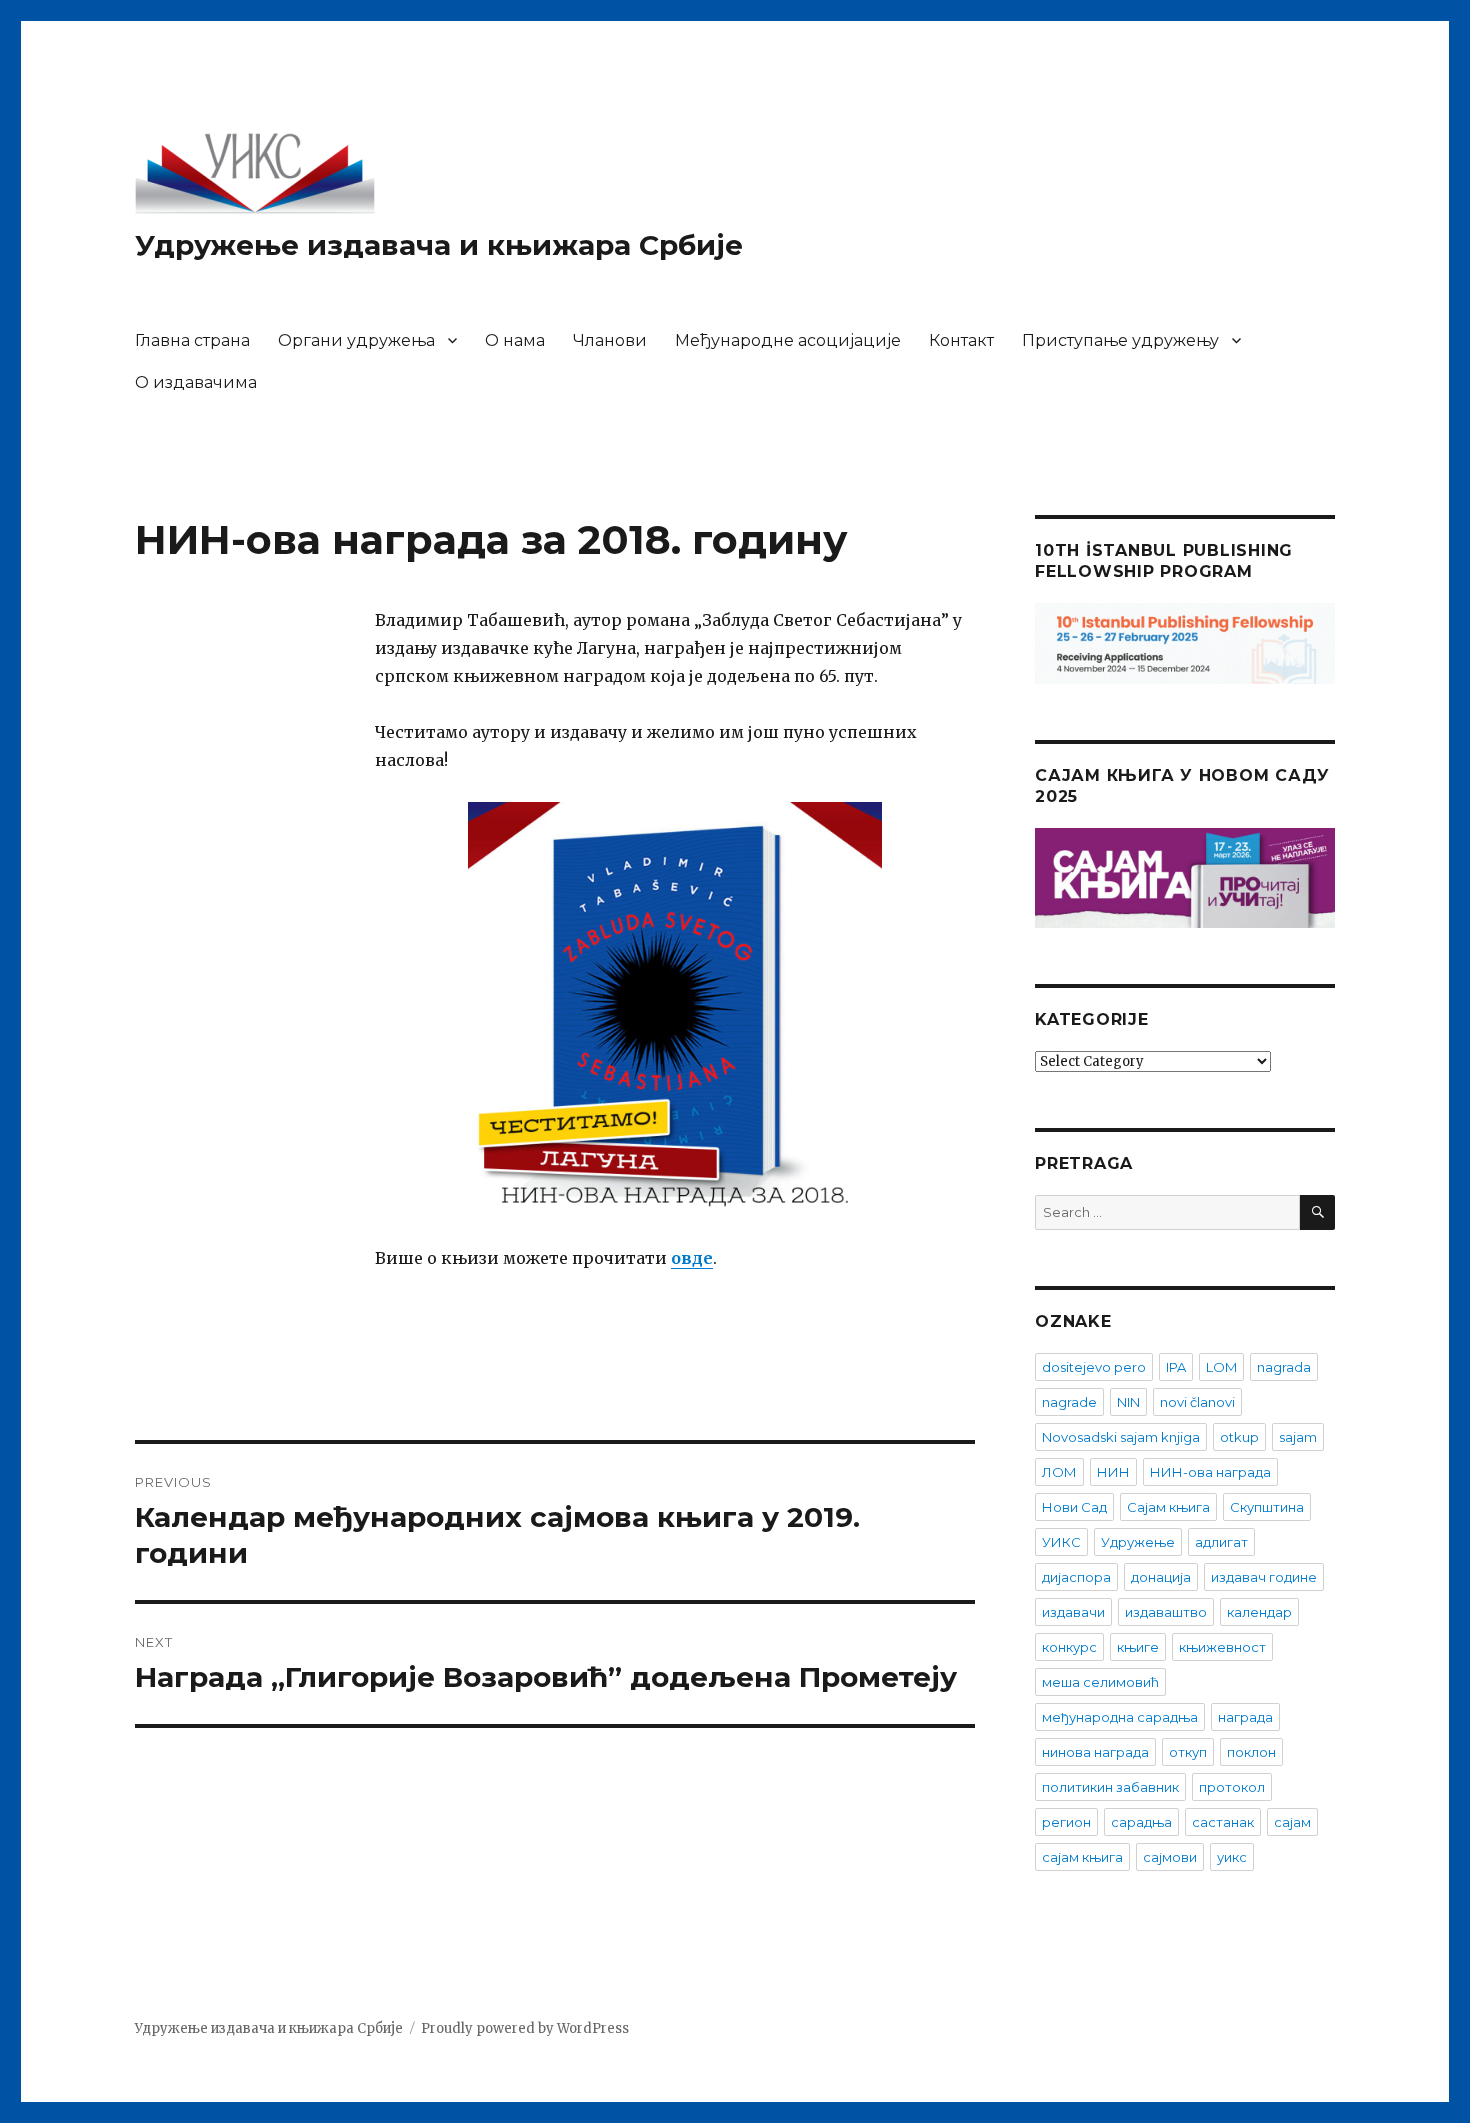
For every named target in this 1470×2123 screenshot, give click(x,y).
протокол (1232, 1787)
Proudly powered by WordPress (525, 2028)
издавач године (1264, 1577)
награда (1245, 1717)
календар (1259, 1612)
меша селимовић (1100, 1682)
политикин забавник (1110, 1787)
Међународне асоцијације (788, 340)
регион (1066, 1822)
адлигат (1221, 1542)
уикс (1232, 1857)
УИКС (1061, 1542)
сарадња (1141, 1822)
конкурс (1069, 1647)
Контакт (961, 340)
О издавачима (196, 382)
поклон (1251, 1752)
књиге (1138, 1647)
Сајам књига (1168, 1507)
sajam (1298, 1437)
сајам (1292, 1822)
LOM (1221, 1367)
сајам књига (1082, 1857)
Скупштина (1267, 1507)
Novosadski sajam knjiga (1121, 1437)
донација (1161, 1577)
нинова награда (1095, 1752)
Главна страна (192, 340)
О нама (515, 340)
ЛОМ (1059, 1472)
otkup (1239, 1437)
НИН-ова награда (1210, 1472)
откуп (1188, 1752)
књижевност (1222, 1647)
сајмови (1170, 1857)
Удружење (1138, 1542)
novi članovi (1197, 1402)
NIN (1128, 1402)
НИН (1113, 1472)
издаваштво (1166, 1612)
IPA (1176, 1367)
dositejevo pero (1094, 1367)
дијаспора (1076, 1577)
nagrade (1069, 1402)
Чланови (610, 340)
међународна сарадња (1120, 1717)
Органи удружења (356, 340)
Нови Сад (1074, 1507)
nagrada (1284, 1367)
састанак (1223, 1822)
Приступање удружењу (1120, 340)
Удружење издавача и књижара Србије (439, 245)
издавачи (1073, 1612)
